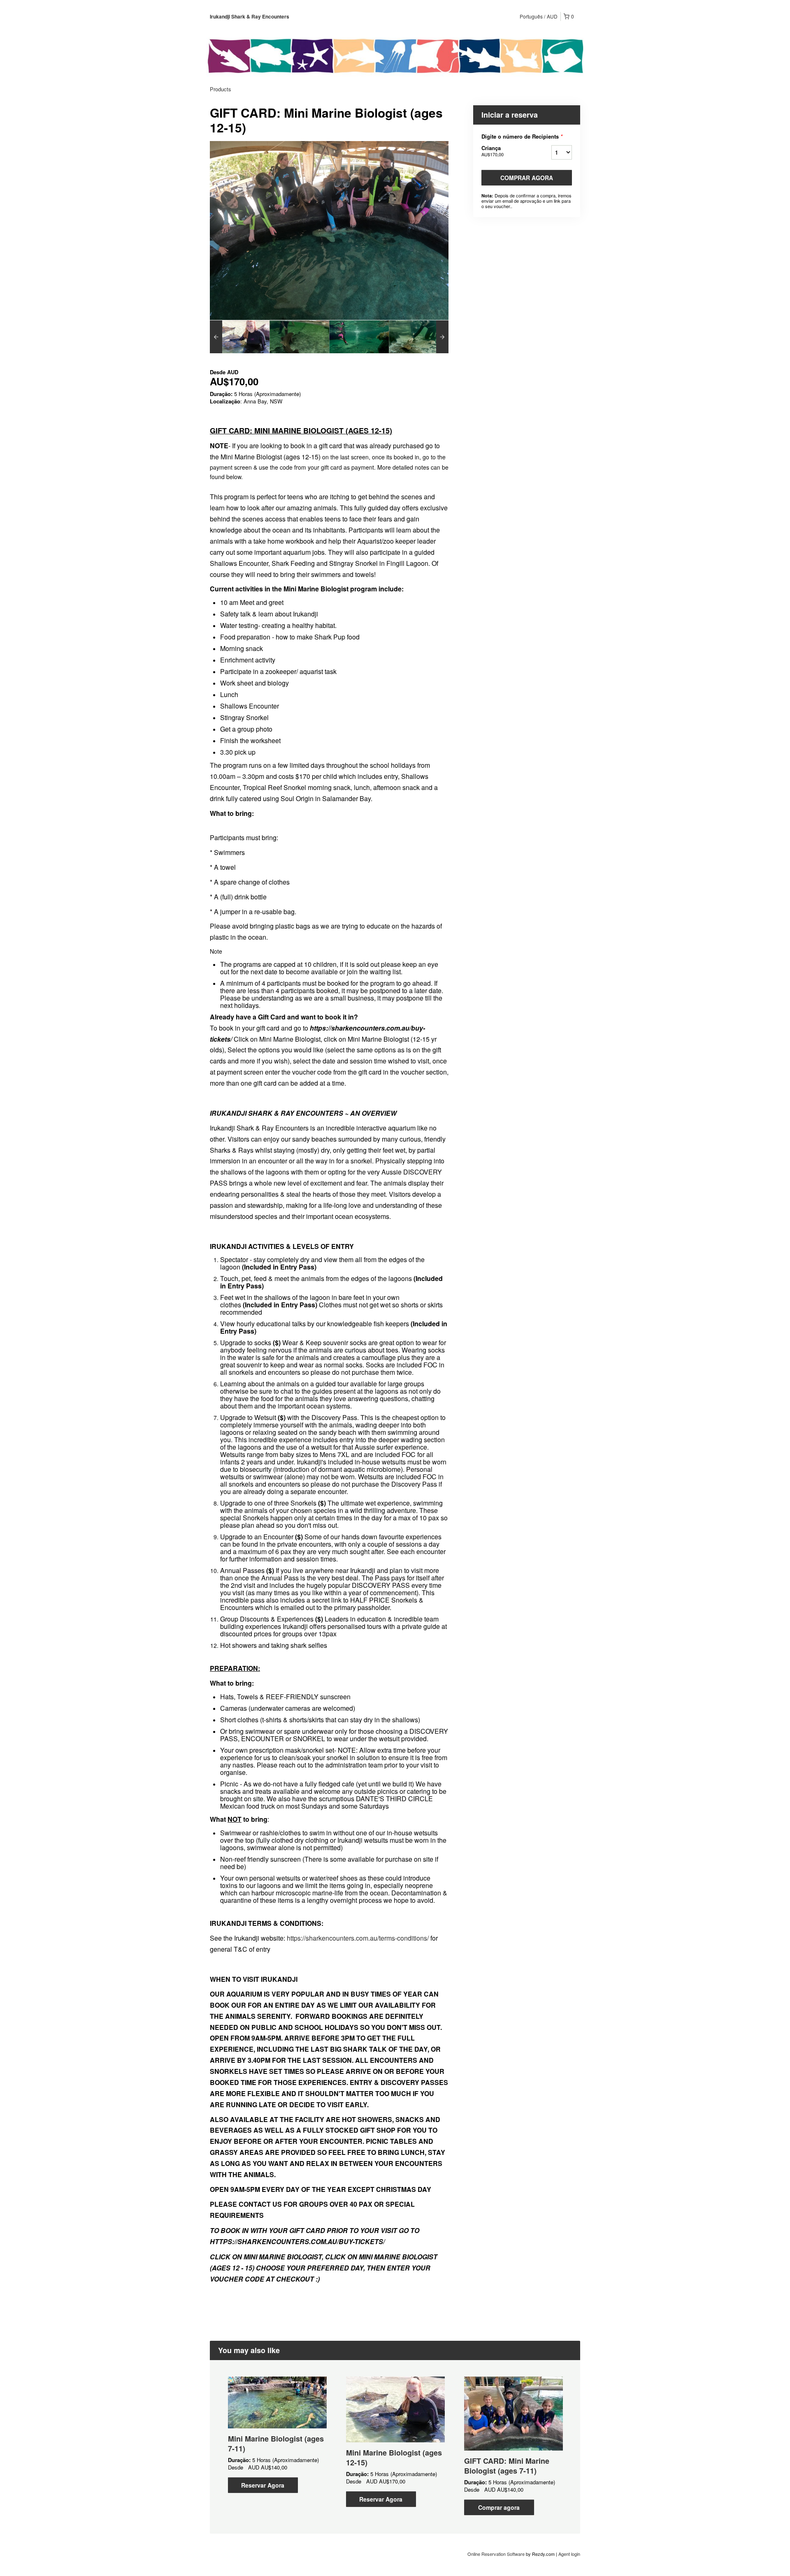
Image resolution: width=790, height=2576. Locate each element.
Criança (493, 151)
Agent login (569, 2554)
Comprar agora (527, 178)
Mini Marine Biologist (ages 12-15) (394, 2458)
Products (221, 89)
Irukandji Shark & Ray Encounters (250, 16)
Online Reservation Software (496, 2554)
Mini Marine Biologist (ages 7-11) (276, 2444)
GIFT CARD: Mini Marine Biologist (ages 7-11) (507, 2466)
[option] (240, 337)
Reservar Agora (263, 2485)
